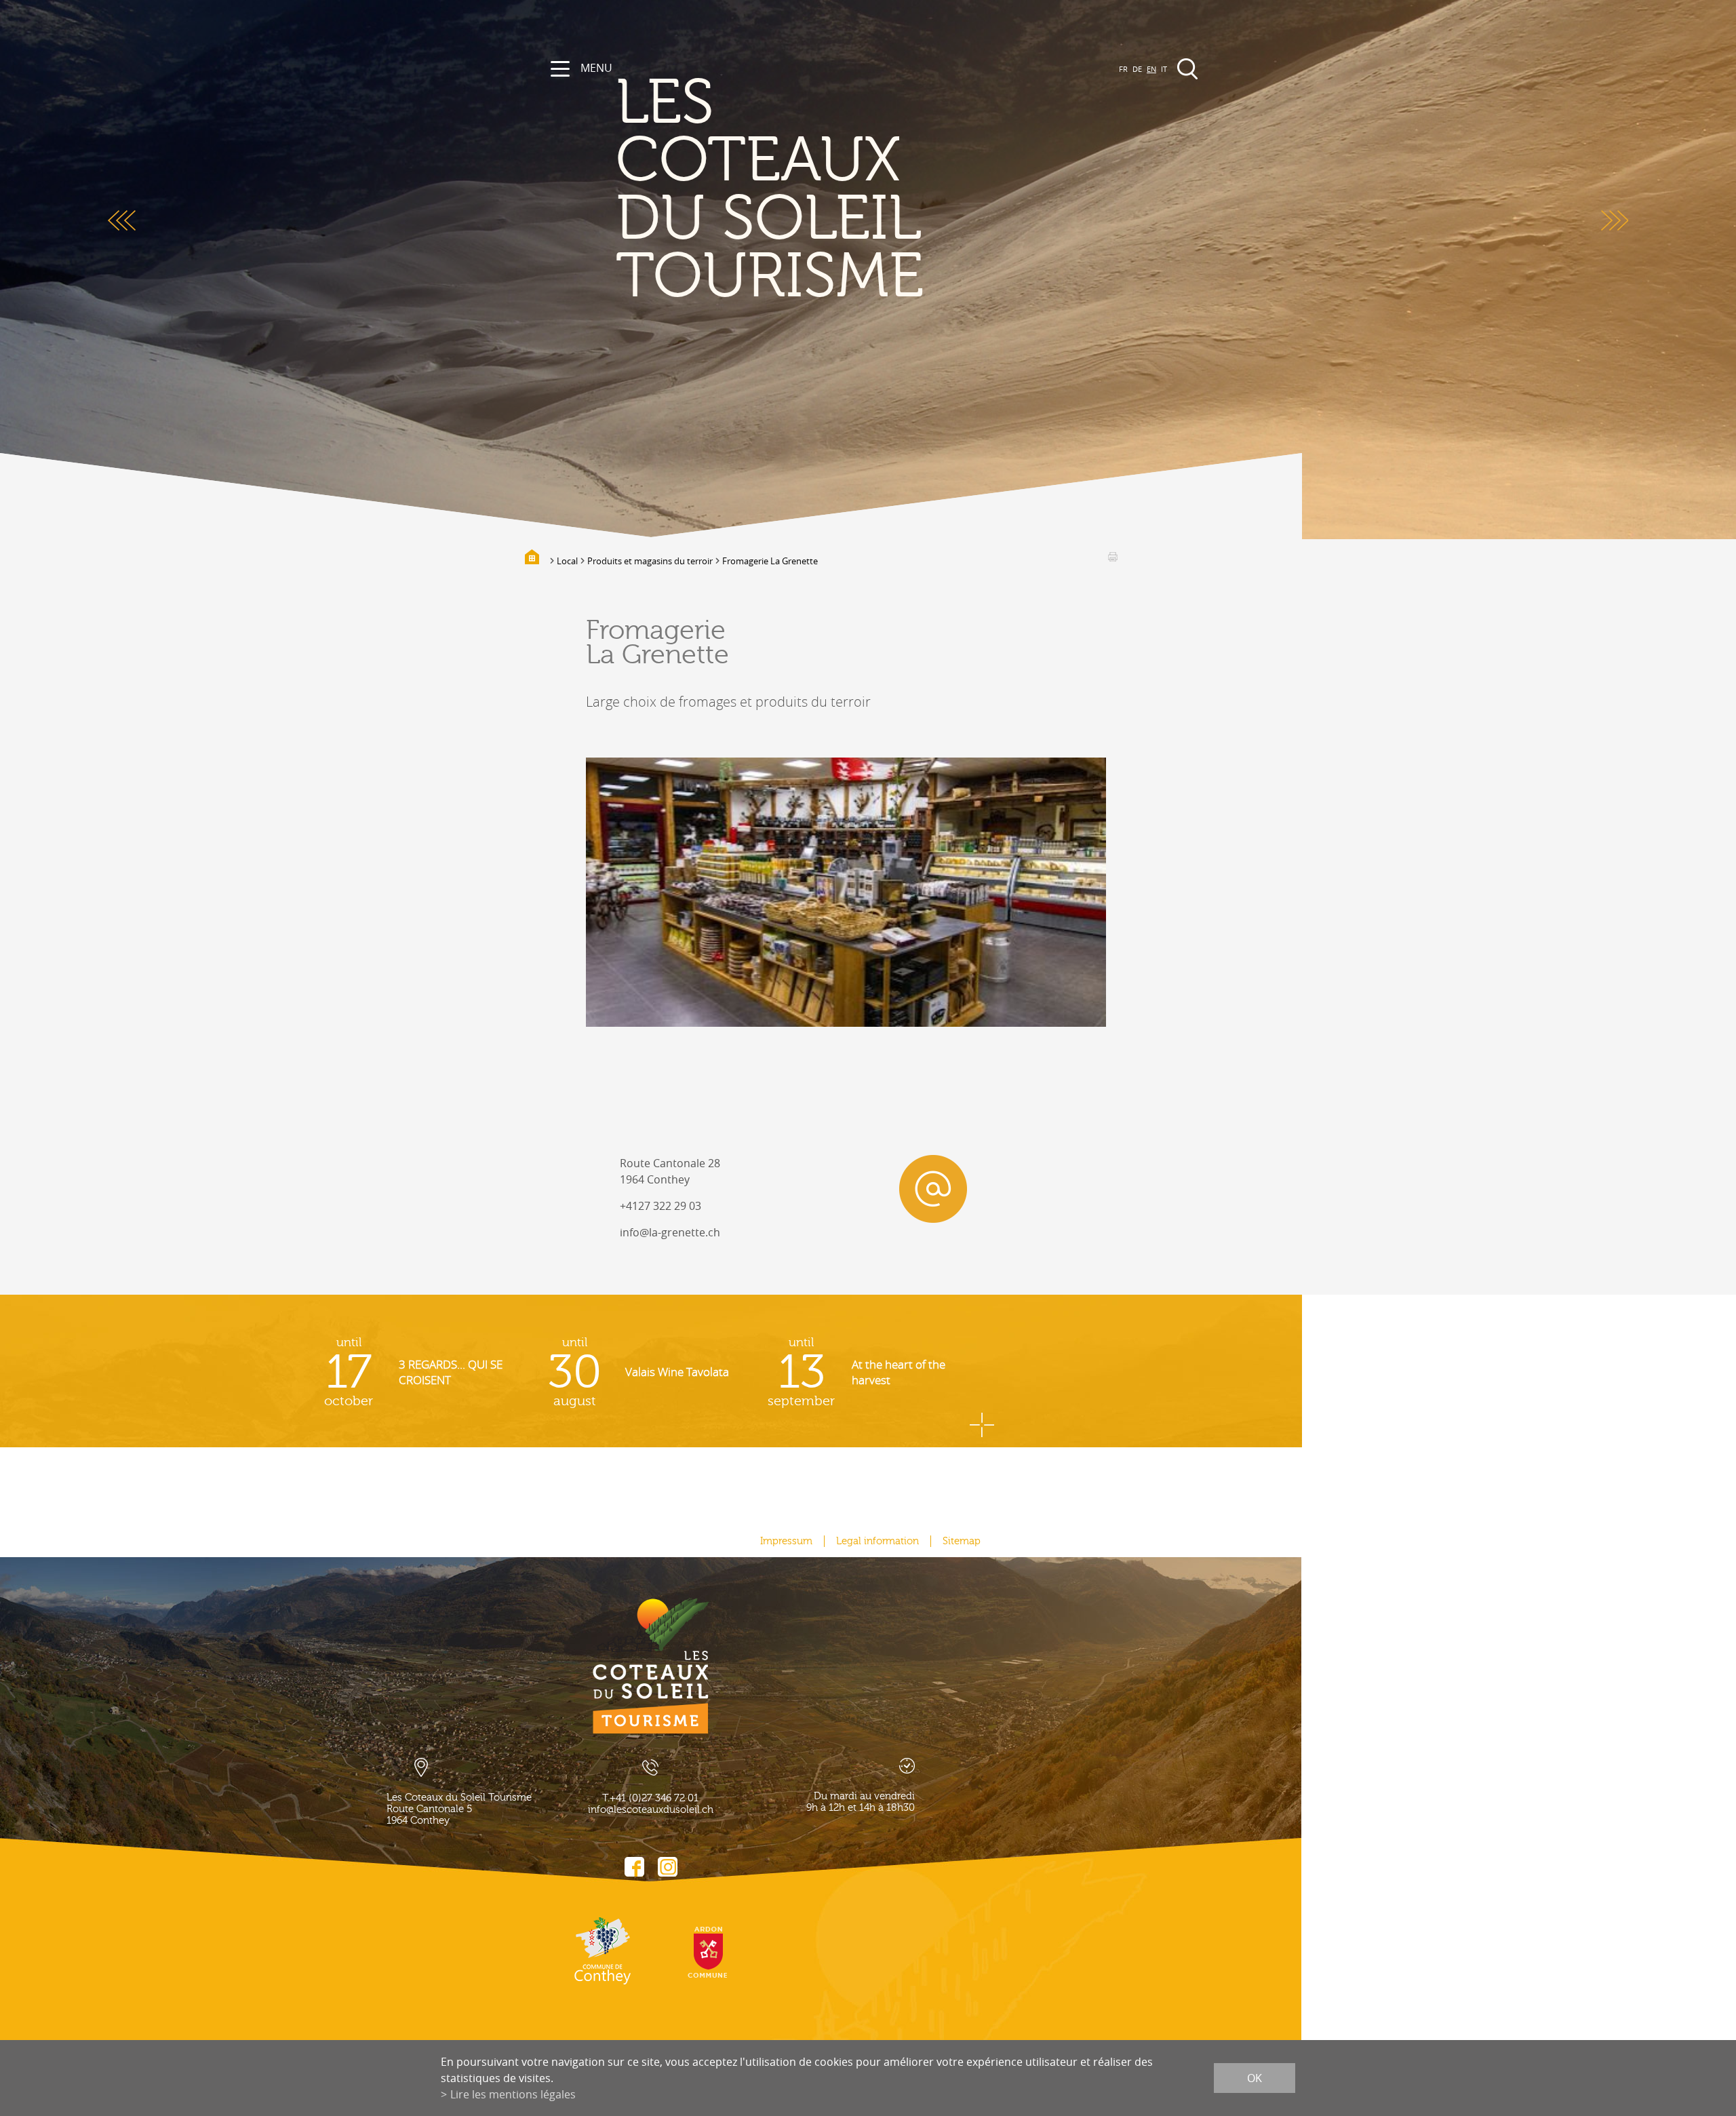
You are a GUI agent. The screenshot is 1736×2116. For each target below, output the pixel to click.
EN (1151, 69)
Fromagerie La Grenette (770, 561)
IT (1164, 69)
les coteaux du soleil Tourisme (770, 190)
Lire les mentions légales (513, 2094)
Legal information (877, 1541)
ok (1255, 2078)
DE (1137, 69)
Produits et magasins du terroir (650, 561)
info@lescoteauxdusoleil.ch (651, 1810)
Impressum (786, 1541)
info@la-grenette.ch (670, 1232)
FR (1123, 69)
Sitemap (962, 1541)
